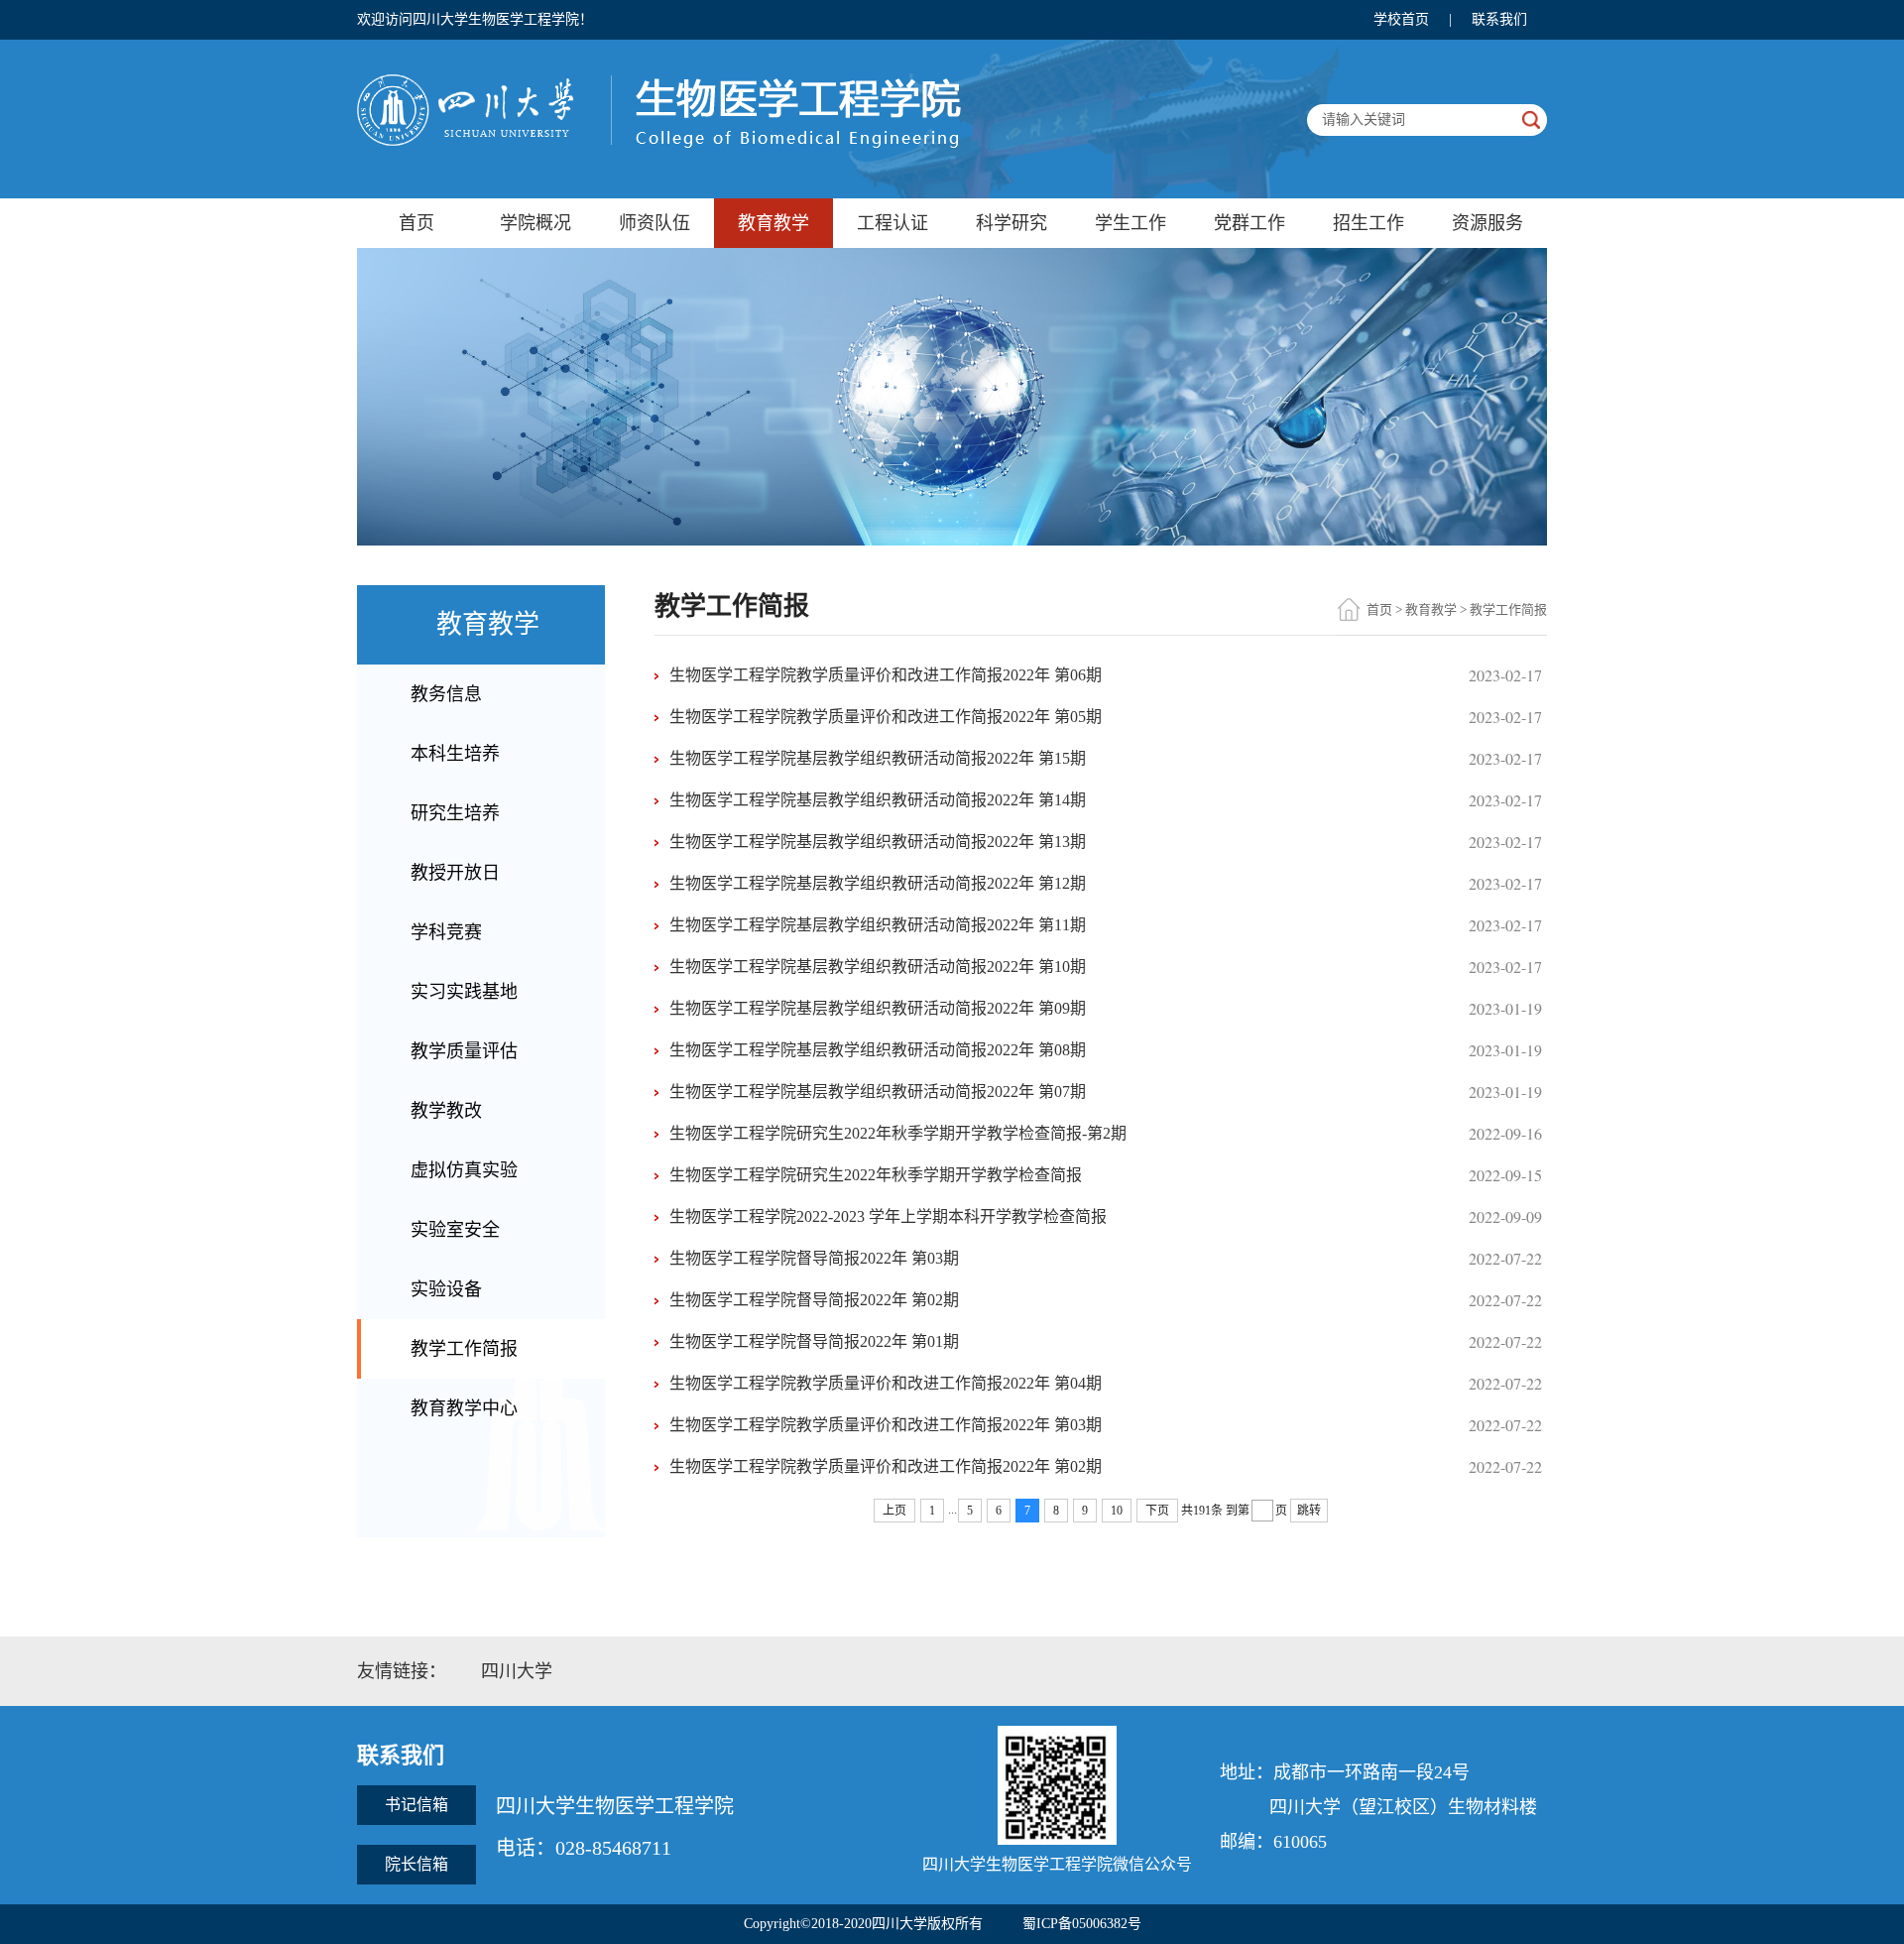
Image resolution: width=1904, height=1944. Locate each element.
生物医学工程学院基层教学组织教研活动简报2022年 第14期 (878, 800)
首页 (416, 223)
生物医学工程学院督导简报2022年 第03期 (814, 1258)
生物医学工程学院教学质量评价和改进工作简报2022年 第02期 (886, 1466)
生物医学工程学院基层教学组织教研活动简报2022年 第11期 (878, 925)
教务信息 (446, 694)
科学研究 (1011, 223)
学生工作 (1130, 223)
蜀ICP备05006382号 (1082, 1924)
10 (1117, 1511)
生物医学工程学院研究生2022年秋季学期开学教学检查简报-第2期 (898, 1133)
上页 (894, 1511)
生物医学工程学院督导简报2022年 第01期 (814, 1341)
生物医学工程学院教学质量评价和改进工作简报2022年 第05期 (886, 717)
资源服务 (1487, 223)
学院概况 (535, 223)
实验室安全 (455, 1230)
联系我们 (1499, 19)
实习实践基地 (464, 992)
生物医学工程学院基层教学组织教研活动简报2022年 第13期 (878, 842)
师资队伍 (654, 223)
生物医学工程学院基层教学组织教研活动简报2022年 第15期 (878, 758)
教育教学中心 (464, 1408)
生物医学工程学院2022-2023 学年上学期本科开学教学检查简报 (888, 1216)
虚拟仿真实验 (464, 1170)
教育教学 (773, 223)
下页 (1157, 1511)
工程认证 (892, 223)
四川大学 (517, 1671)
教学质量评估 (464, 1051)
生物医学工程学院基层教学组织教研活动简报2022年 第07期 (878, 1092)
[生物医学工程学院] (659, 80)
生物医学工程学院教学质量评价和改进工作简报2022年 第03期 (886, 1425)
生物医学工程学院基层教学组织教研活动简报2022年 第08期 (878, 1050)
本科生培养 (455, 754)
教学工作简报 (464, 1349)
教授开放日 (455, 873)
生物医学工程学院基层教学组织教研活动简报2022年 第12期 (878, 883)
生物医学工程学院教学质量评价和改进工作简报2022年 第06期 (886, 675)
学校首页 (1401, 19)
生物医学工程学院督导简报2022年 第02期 (814, 1300)
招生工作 (1368, 223)
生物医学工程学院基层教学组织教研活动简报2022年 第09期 (878, 1008)
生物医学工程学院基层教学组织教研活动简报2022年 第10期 (878, 967)
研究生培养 (455, 813)
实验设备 (446, 1289)
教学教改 (446, 1111)
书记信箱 (416, 1805)
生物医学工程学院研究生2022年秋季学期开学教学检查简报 (876, 1175)
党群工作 (1249, 223)
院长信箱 (416, 1864)
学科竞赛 (446, 932)
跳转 (1309, 1511)
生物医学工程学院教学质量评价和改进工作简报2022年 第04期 (886, 1383)
